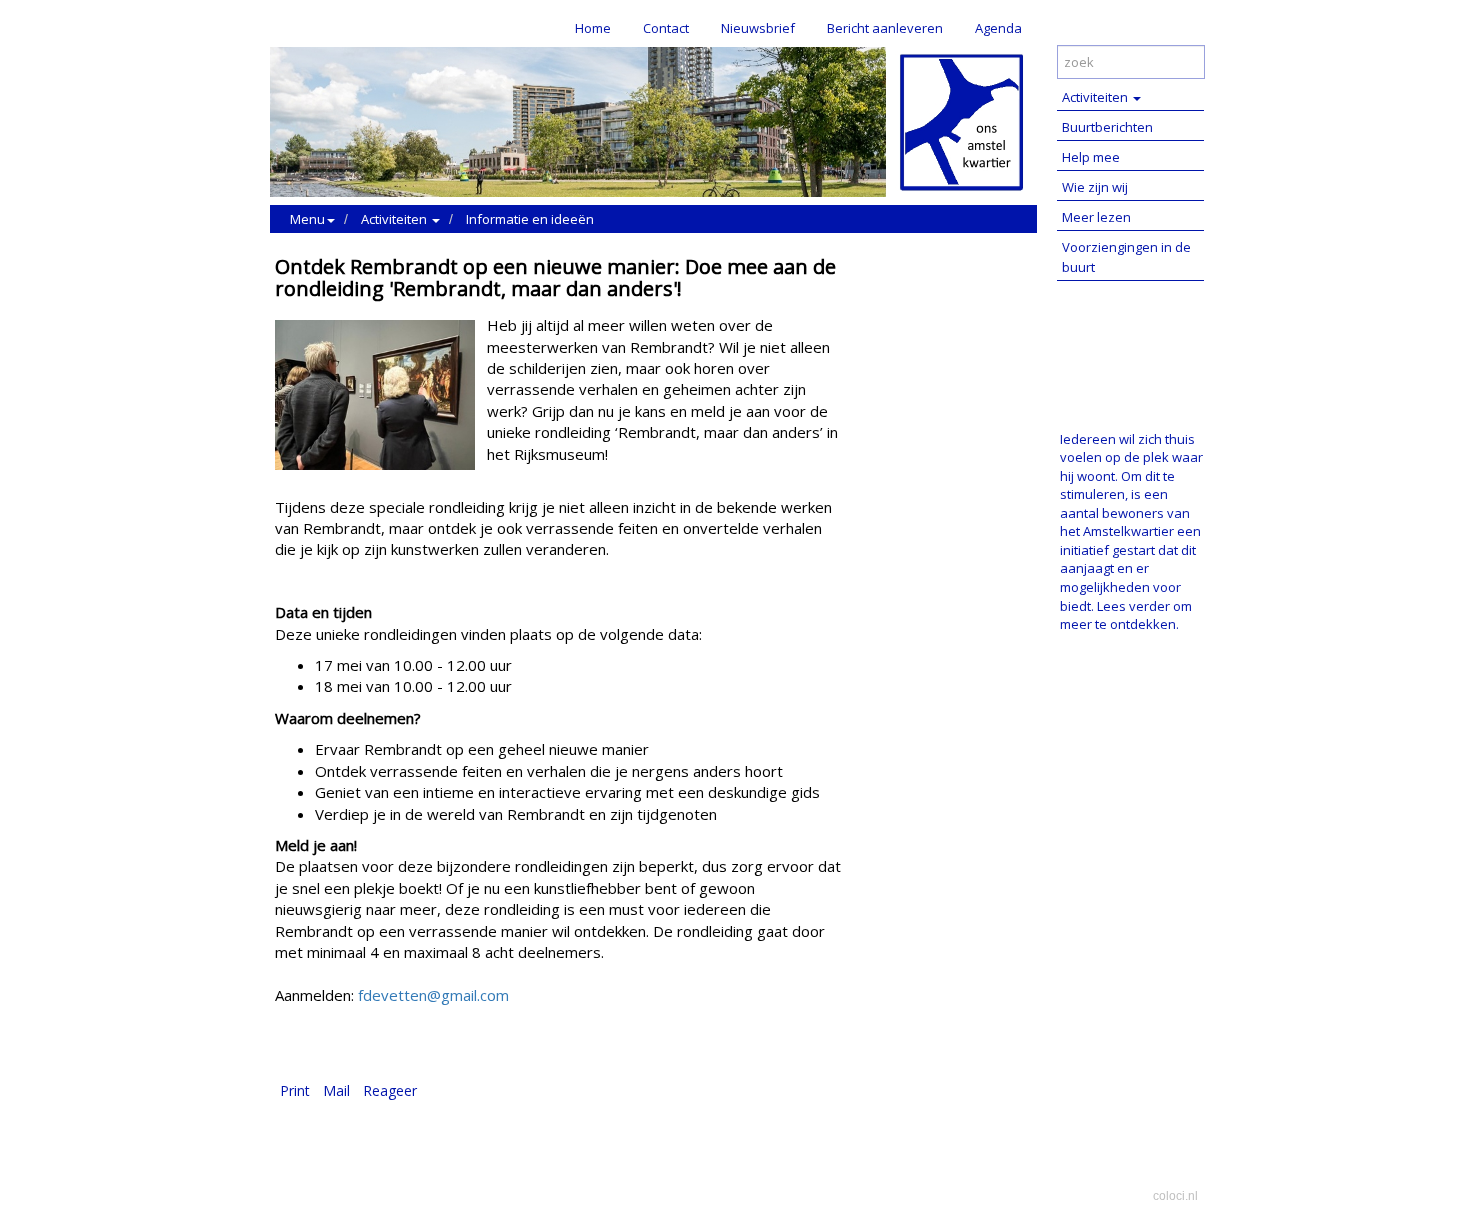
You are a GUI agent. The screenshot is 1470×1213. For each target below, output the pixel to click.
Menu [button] (307, 219)
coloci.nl (1175, 1196)
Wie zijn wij (1095, 187)
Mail (336, 1090)
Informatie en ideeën (530, 219)
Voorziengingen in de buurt (1126, 257)
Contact (666, 28)
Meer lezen (1096, 217)
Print (295, 1090)
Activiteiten (1096, 97)
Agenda (998, 28)
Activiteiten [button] (395, 219)
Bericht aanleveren (885, 28)
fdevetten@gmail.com (431, 995)
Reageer (390, 1090)
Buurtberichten (1107, 127)
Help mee (1091, 157)
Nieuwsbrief (758, 28)
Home (593, 28)
